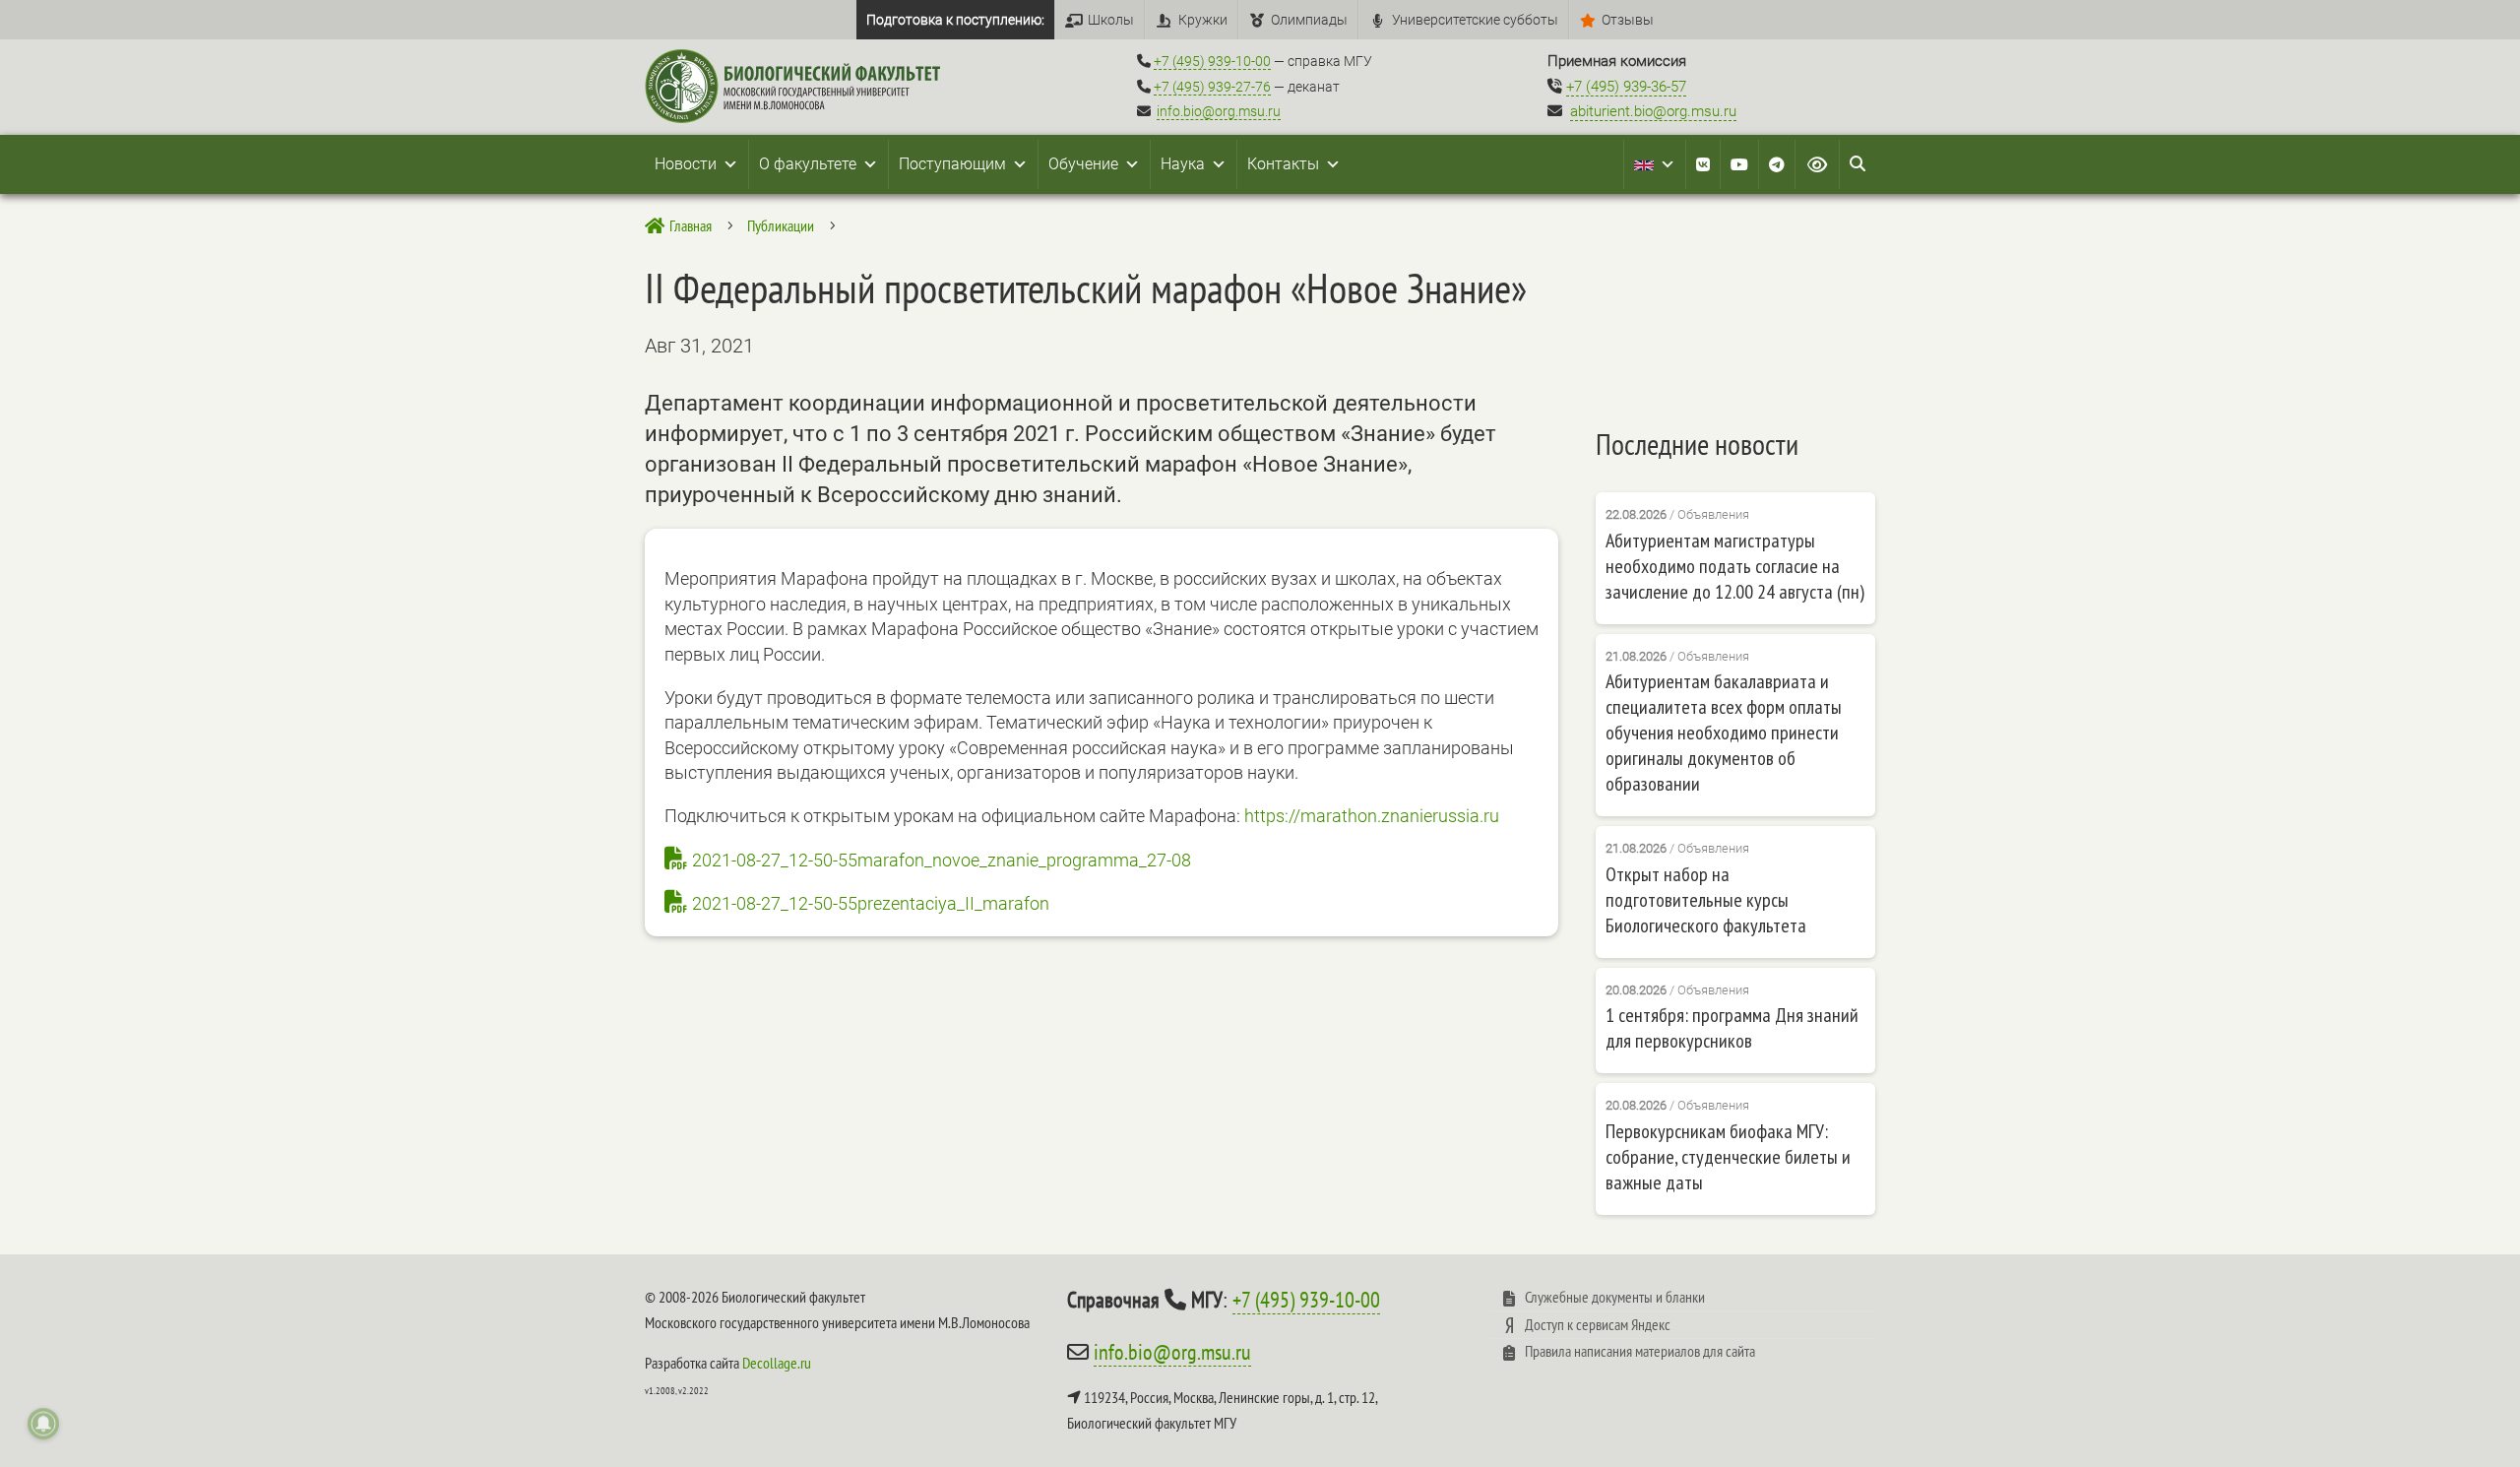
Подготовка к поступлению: (955, 20)
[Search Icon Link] (1858, 164)
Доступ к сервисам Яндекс (1598, 1324)
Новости (686, 164)
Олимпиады (1309, 20)
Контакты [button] (1283, 164)
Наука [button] (1183, 164)
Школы (1111, 20)
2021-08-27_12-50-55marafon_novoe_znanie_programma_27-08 (942, 860)
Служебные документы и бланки (1615, 1297)
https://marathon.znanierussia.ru (1372, 816)
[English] (1655, 164)
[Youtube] (1739, 164)
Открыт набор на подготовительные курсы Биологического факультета (1706, 900)
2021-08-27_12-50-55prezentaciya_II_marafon (871, 903)
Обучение (1083, 164)
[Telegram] (1777, 164)
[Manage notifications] (43, 1424)
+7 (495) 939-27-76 (1212, 87)
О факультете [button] (808, 164)
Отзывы (1628, 20)
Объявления (1713, 514)
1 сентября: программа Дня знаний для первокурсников (1732, 1028)
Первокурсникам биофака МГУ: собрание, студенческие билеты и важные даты (1728, 1157)
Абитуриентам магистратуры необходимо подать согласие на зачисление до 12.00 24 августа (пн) (1735, 566)
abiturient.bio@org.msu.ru (1653, 111)
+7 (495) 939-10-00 (1212, 61)
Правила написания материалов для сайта (1640, 1351)
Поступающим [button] (952, 164)
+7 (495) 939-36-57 (1626, 87)
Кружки (1203, 20)
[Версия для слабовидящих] (1817, 164)
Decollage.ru (777, 1363)
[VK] (1703, 164)
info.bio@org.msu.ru (1219, 111)
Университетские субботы (1475, 20)
